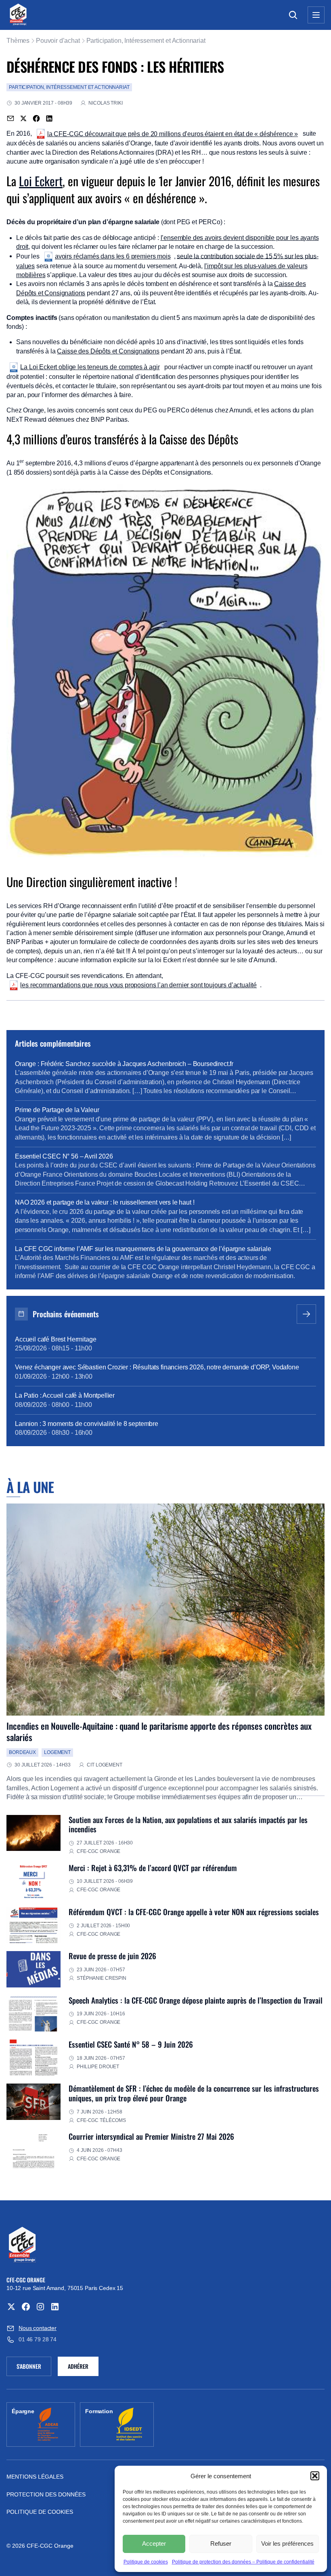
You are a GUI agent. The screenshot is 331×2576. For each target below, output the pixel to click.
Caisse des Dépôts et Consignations (108, 351)
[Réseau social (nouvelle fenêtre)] (11, 2307)
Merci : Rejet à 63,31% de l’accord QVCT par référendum (153, 1868)
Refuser (221, 2543)
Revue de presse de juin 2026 (112, 1956)
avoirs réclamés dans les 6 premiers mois (113, 256)
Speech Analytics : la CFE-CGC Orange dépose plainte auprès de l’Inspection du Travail (196, 2000)
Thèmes (18, 41)
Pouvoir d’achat (58, 41)
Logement (57, 1752)
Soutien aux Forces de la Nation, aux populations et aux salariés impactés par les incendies (188, 1824)
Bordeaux (22, 1752)
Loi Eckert (41, 181)
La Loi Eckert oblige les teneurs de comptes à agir (90, 367)
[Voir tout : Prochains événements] (306, 1314)
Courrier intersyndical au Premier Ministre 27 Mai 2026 (151, 2136)
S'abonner (34, 2368)
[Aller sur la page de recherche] (293, 15)
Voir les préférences (287, 2543)
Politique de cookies (146, 2562)
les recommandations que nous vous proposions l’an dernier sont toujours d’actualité (138, 985)
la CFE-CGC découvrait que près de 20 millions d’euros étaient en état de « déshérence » (173, 134)
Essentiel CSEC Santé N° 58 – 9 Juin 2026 (131, 2044)
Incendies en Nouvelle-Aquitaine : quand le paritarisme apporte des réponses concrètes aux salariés (159, 1731)
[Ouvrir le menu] (316, 15)
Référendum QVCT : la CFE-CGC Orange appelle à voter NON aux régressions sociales (194, 1912)
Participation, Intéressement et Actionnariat (146, 41)
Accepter (154, 2543)
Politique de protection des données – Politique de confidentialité (243, 2562)
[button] (315, 2476)
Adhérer (78, 2366)
